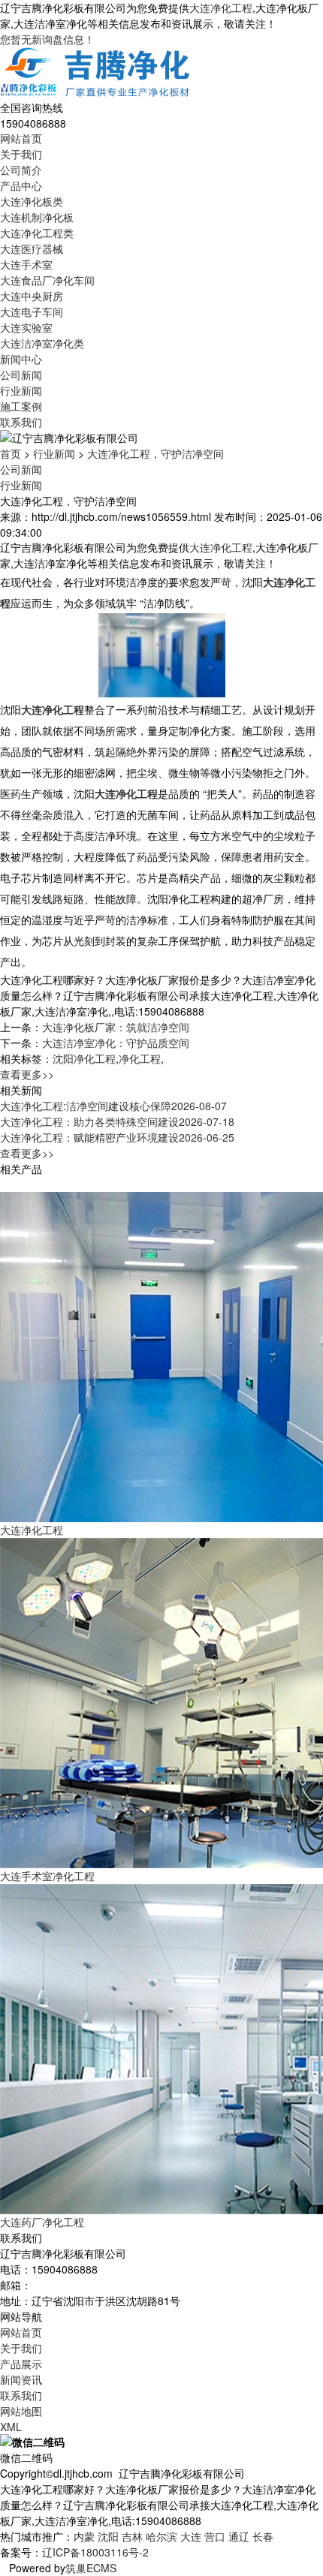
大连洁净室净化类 (42, 343)
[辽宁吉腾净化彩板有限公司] (96, 72)
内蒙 (84, 2536)
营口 (215, 2536)
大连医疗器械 (32, 248)
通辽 (239, 2536)
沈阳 (108, 2536)
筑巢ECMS (91, 2568)
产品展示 (21, 2364)
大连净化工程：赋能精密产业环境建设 (117, 1137)
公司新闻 (21, 375)
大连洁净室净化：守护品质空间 (116, 1043)
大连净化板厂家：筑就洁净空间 (116, 1027)
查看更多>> (27, 1074)
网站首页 (21, 138)
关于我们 (21, 154)
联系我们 (21, 422)
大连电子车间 (32, 311)
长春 (263, 2536)
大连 (191, 2536)
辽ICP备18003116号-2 (95, 2552)
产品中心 (21, 185)
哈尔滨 (161, 2536)
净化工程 (140, 1058)
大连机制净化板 (37, 217)
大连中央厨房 (32, 296)
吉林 (132, 2536)
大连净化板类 (32, 201)
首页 (11, 453)
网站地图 (21, 2411)
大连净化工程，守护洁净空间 (155, 453)
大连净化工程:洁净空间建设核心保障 (113, 1106)
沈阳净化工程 (84, 1058)
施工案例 (21, 406)
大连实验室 (26, 327)
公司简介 (21, 170)
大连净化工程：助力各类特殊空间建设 (117, 1121)
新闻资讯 (21, 2379)
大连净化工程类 (37, 233)
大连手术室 (26, 264)
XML (11, 2427)
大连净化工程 (221, 8)
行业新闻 (21, 390)
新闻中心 (21, 359)
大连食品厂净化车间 (47, 280)
